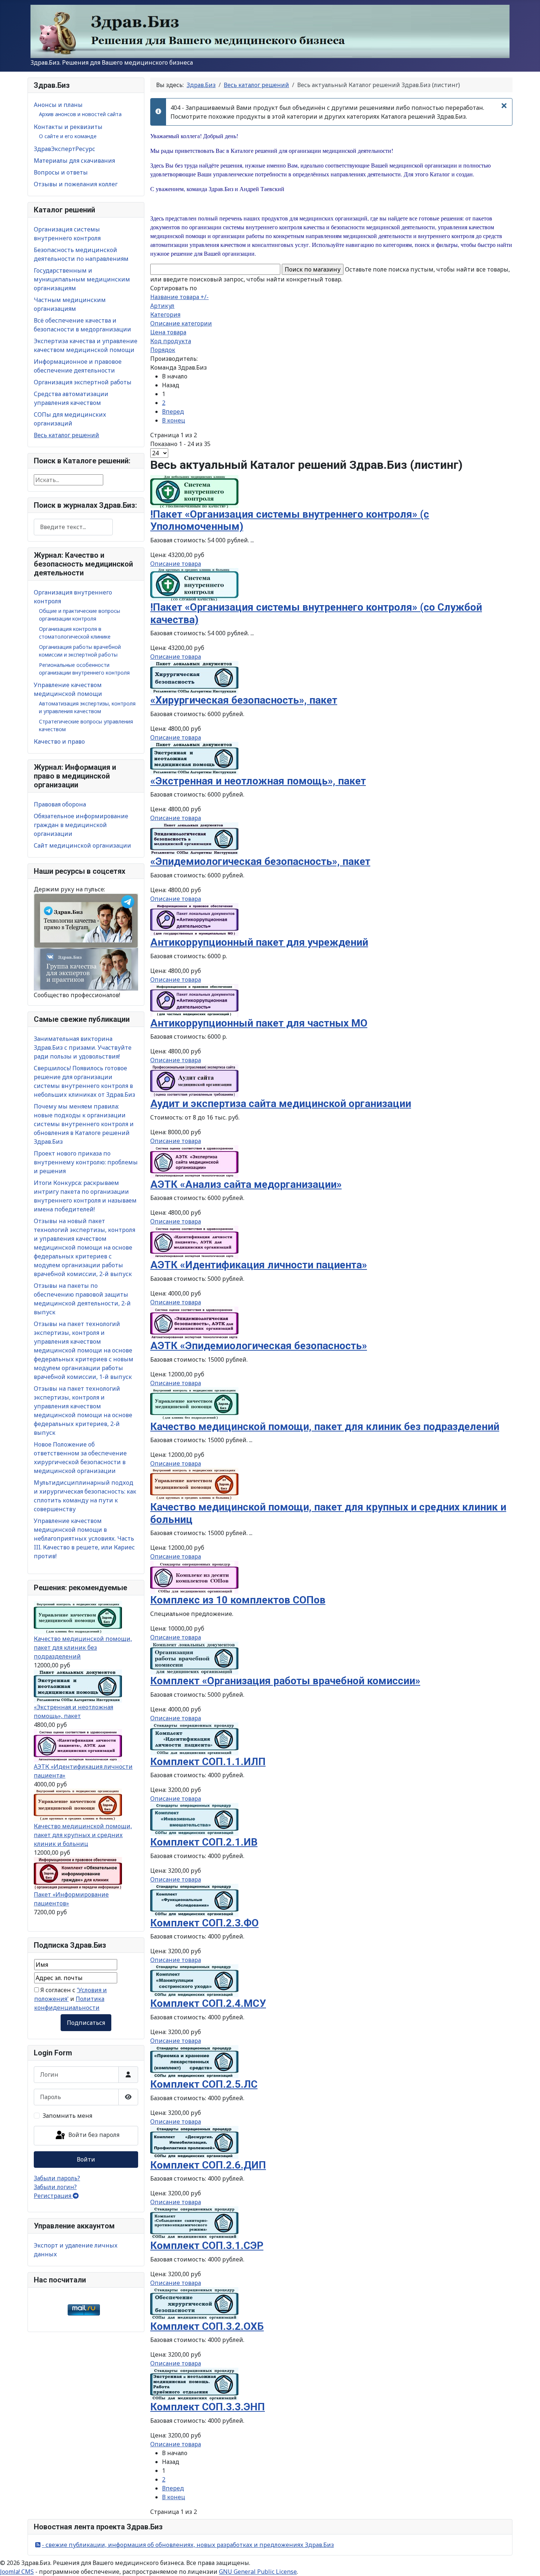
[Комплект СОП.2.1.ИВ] (194, 1819)
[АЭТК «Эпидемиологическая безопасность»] (194, 1322)
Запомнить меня (67, 2116)
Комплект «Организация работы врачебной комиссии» (285, 1681)
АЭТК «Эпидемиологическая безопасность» (259, 1346)
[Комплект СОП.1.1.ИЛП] (194, 1738)
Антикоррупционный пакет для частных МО (259, 1023)
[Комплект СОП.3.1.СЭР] (194, 2222)
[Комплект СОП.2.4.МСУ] (194, 1980)
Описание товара (176, 564)
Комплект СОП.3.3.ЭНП (208, 2407)
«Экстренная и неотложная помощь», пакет (258, 781)
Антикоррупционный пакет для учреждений (259, 942)
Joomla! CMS (17, 2572)
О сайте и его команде (68, 136)
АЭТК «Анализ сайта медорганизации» (246, 1184)
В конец (174, 420)
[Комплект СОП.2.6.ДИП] (194, 2142)
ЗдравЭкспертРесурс (64, 149)
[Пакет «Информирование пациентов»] (78, 1873)
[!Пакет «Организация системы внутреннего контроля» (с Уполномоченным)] (194, 491)
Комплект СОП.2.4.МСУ (208, 2003)
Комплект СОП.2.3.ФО (204, 1923)
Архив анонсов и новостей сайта (80, 114)
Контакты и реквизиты (68, 127)
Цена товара (168, 332)
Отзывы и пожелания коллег (76, 184)
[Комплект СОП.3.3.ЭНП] (194, 2384)
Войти (86, 2159)
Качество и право (59, 741)
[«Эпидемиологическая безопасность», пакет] (194, 838)
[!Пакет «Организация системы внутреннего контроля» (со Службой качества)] (194, 584)
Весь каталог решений (66, 435)
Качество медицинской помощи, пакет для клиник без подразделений (83, 1648)
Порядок (163, 350)
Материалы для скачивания (74, 161)
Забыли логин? (55, 2187)
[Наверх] (527, 2562)
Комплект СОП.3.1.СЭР (207, 2246)
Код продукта (171, 341)
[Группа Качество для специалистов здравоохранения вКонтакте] (86, 969)
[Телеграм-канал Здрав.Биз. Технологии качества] (86, 920)
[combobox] (73, 527)
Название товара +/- (179, 297)
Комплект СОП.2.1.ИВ (204, 1842)
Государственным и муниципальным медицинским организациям (82, 279)
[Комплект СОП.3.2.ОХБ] (194, 2303)
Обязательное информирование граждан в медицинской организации (81, 825)
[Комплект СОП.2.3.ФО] (194, 1900)
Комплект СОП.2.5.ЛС (204, 2084)
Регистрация (53, 2196)
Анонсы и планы (58, 105)
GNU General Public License (258, 2572)
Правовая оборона (60, 804)
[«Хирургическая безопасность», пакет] (194, 677)
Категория (165, 315)
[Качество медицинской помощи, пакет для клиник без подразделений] (78, 1617)
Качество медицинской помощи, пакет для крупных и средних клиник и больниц (83, 1835)
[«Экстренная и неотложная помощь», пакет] (78, 1686)
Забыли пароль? (57, 2178)
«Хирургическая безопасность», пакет (244, 700)
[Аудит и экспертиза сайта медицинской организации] (194, 1080)
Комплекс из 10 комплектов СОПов (238, 1600)
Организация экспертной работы (83, 382)
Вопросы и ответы (61, 172)
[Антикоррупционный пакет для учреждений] (194, 919)
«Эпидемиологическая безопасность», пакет (260, 861)
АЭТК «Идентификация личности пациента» (259, 1265)
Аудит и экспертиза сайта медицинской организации (281, 1104)
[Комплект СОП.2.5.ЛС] (194, 2061)
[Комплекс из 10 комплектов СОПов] (194, 1577)
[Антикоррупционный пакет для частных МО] (194, 1000)
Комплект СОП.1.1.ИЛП (208, 1762)
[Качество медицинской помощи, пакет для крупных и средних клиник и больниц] (78, 1805)
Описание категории (181, 323)
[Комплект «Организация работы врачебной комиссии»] (194, 1657)
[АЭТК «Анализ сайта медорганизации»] (194, 1161)
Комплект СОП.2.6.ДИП (208, 2165)
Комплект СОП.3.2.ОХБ (207, 2326)
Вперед (173, 412)
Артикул (162, 306)
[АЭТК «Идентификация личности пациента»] (78, 1745)
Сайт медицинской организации (82, 845)
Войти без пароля (93, 2135)
